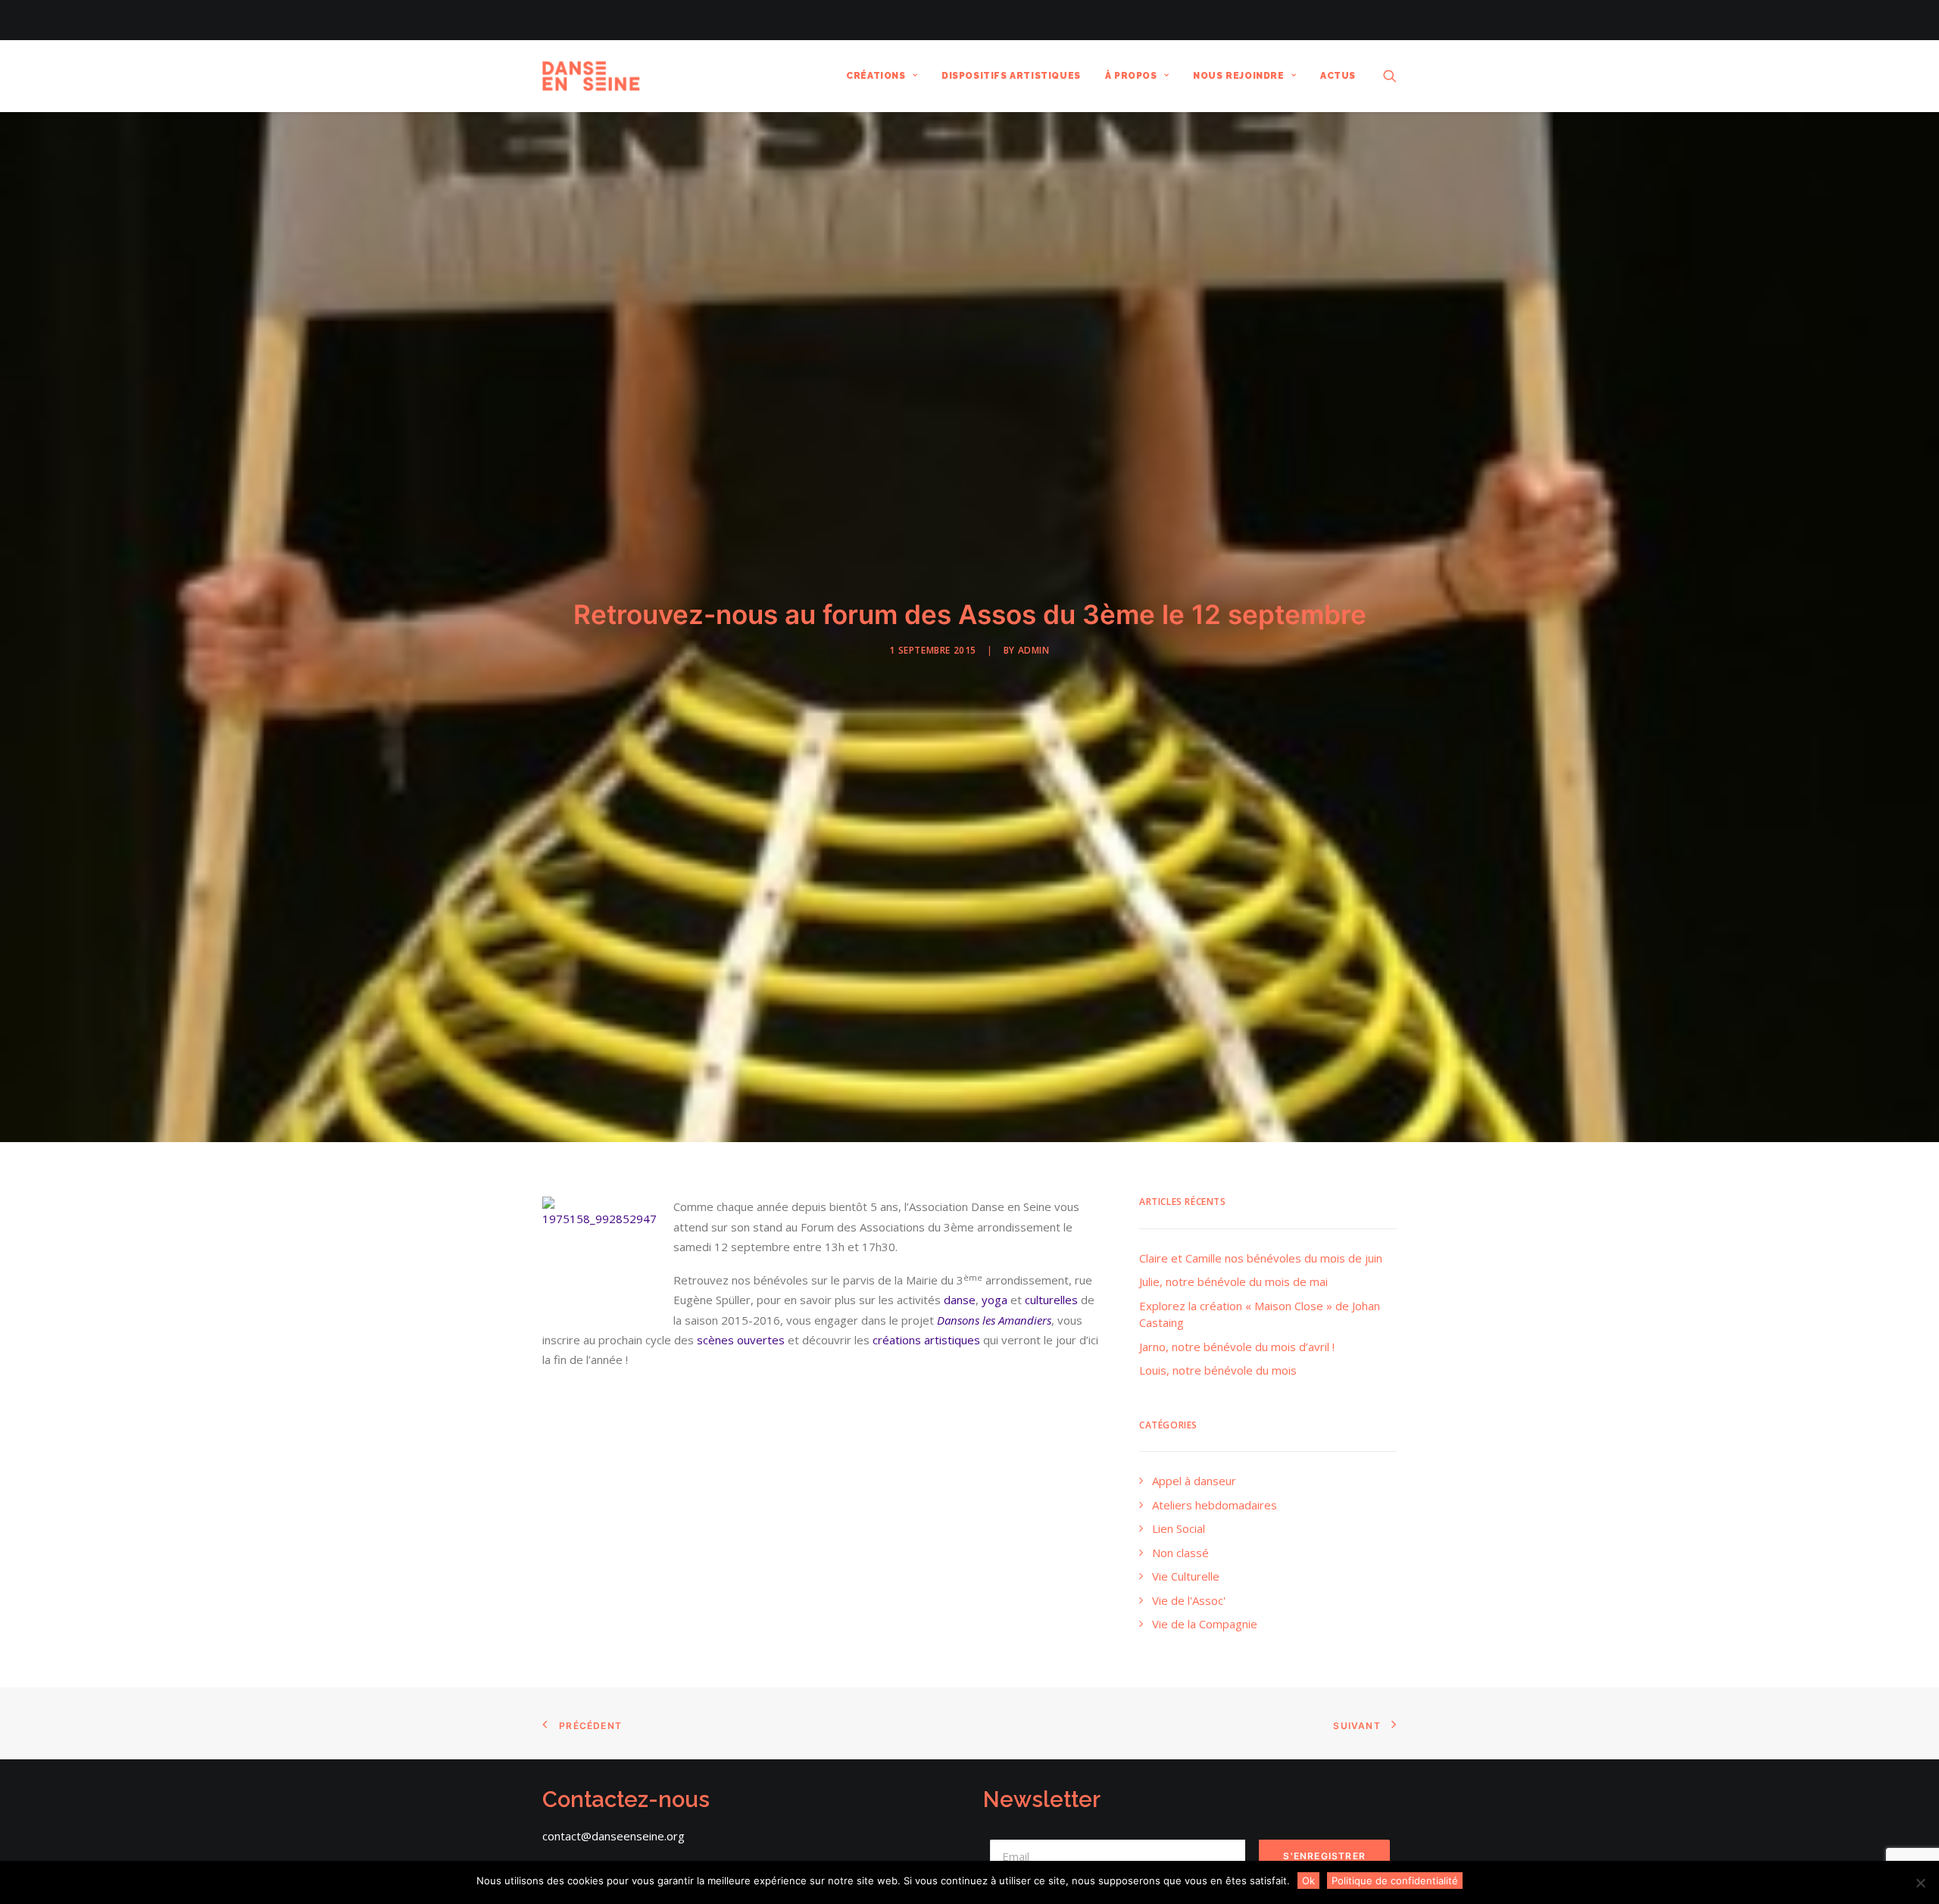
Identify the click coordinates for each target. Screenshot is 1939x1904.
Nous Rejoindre (1238, 76)
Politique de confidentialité (1395, 1881)
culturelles (1051, 1300)
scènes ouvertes (741, 1340)
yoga (994, 1300)
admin (1034, 650)
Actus (1338, 76)
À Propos (1131, 76)
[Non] (1920, 1883)
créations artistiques (926, 1340)
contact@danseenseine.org (614, 1836)
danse (960, 1300)
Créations (876, 76)
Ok (1308, 1881)
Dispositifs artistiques (1011, 76)
